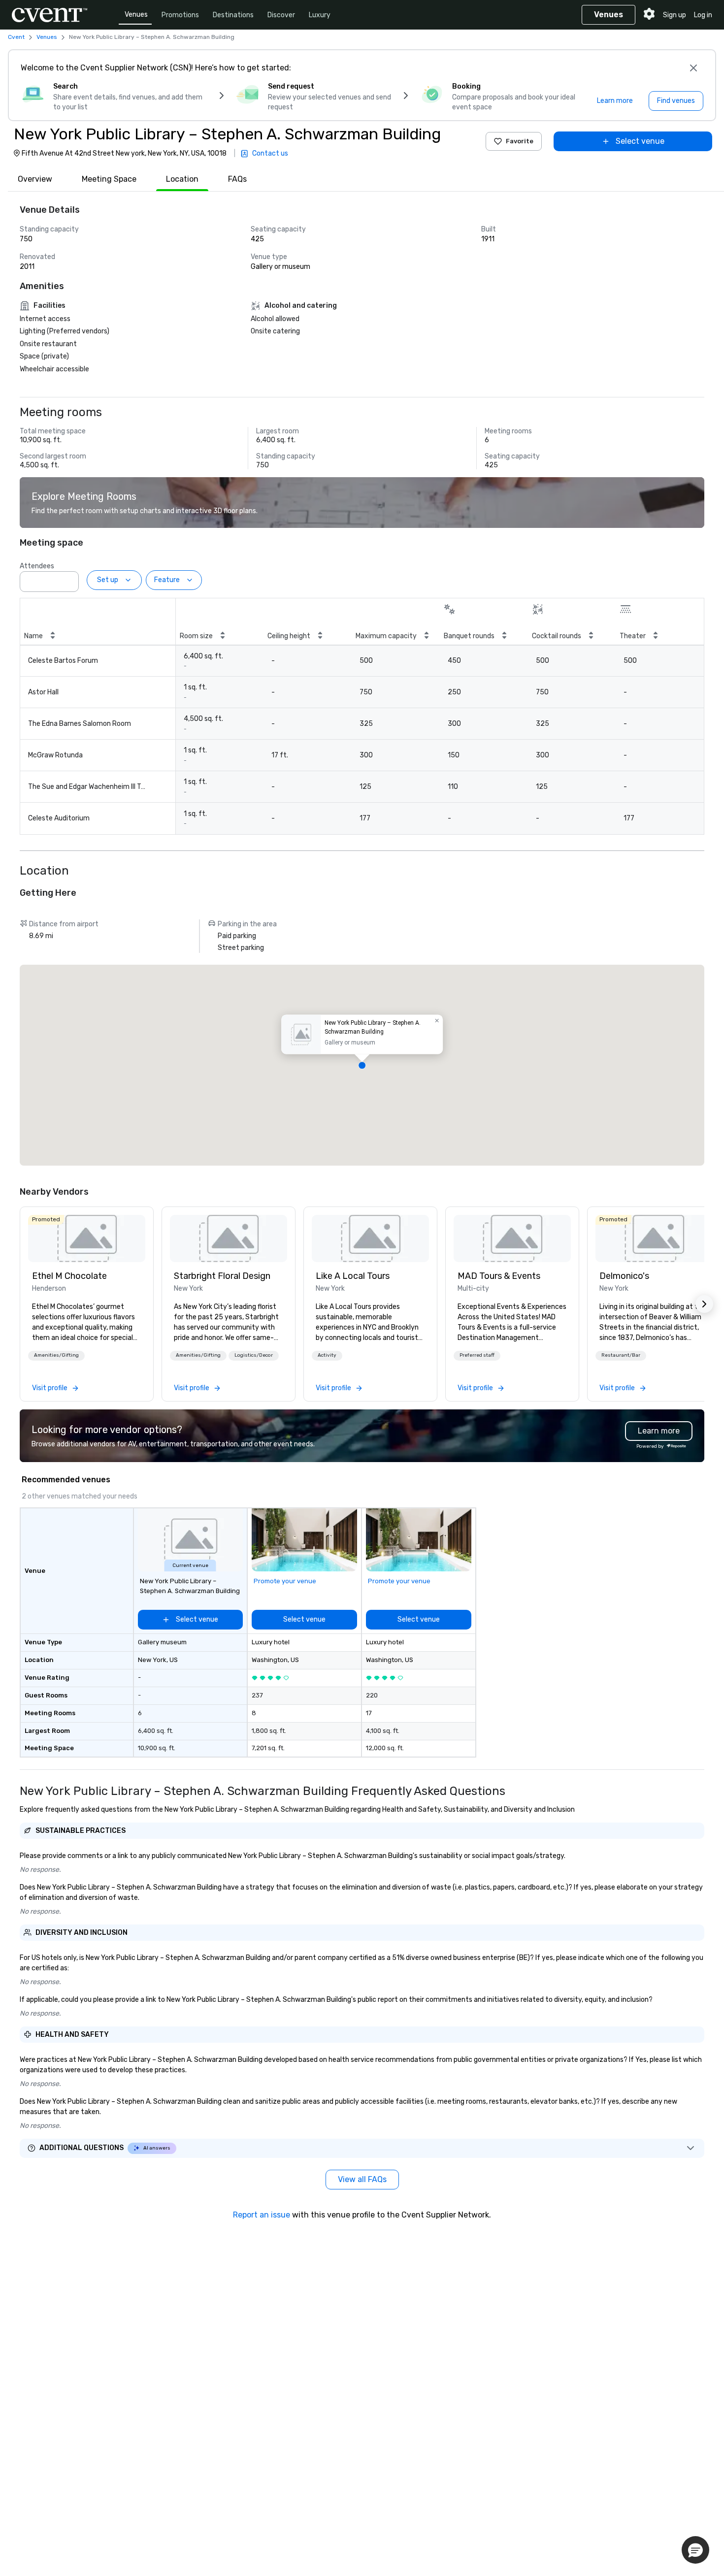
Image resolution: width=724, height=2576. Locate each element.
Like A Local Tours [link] (353, 1276)
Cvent (16, 37)
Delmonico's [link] (624, 1276)
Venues (136, 15)
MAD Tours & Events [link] (499, 1276)
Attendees (37, 566)
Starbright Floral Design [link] (222, 1276)
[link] (87, 1239)
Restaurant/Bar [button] (621, 1355)
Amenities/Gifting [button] (56, 1355)
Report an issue (262, 2215)
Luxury (320, 15)
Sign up (675, 15)
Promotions (180, 15)
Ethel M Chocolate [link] (69, 1276)
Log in (703, 15)
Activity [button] (327, 1355)
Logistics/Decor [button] (254, 1355)
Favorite (520, 141)
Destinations (233, 15)
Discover (281, 15)
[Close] (693, 68)
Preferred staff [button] (477, 1355)
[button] (68, 579)
